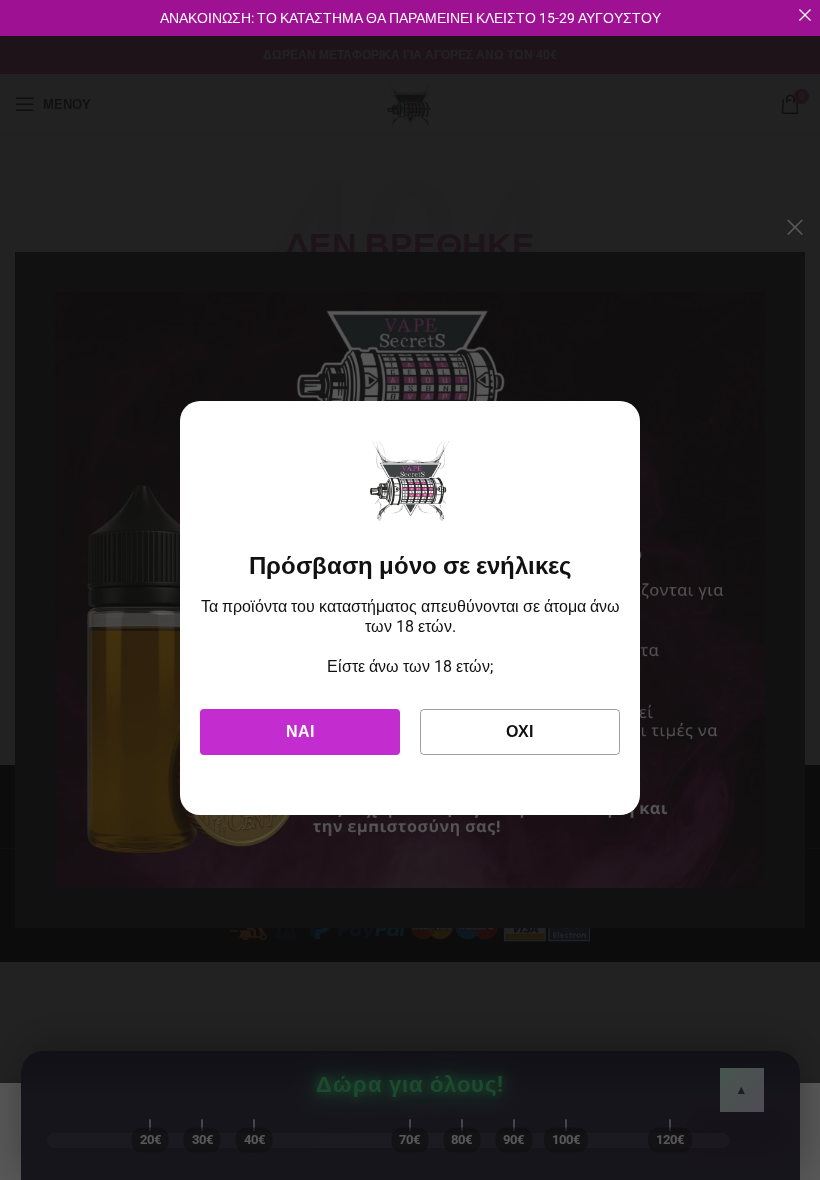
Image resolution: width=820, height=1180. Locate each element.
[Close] (805, 15)
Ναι (300, 731)
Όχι (519, 731)
